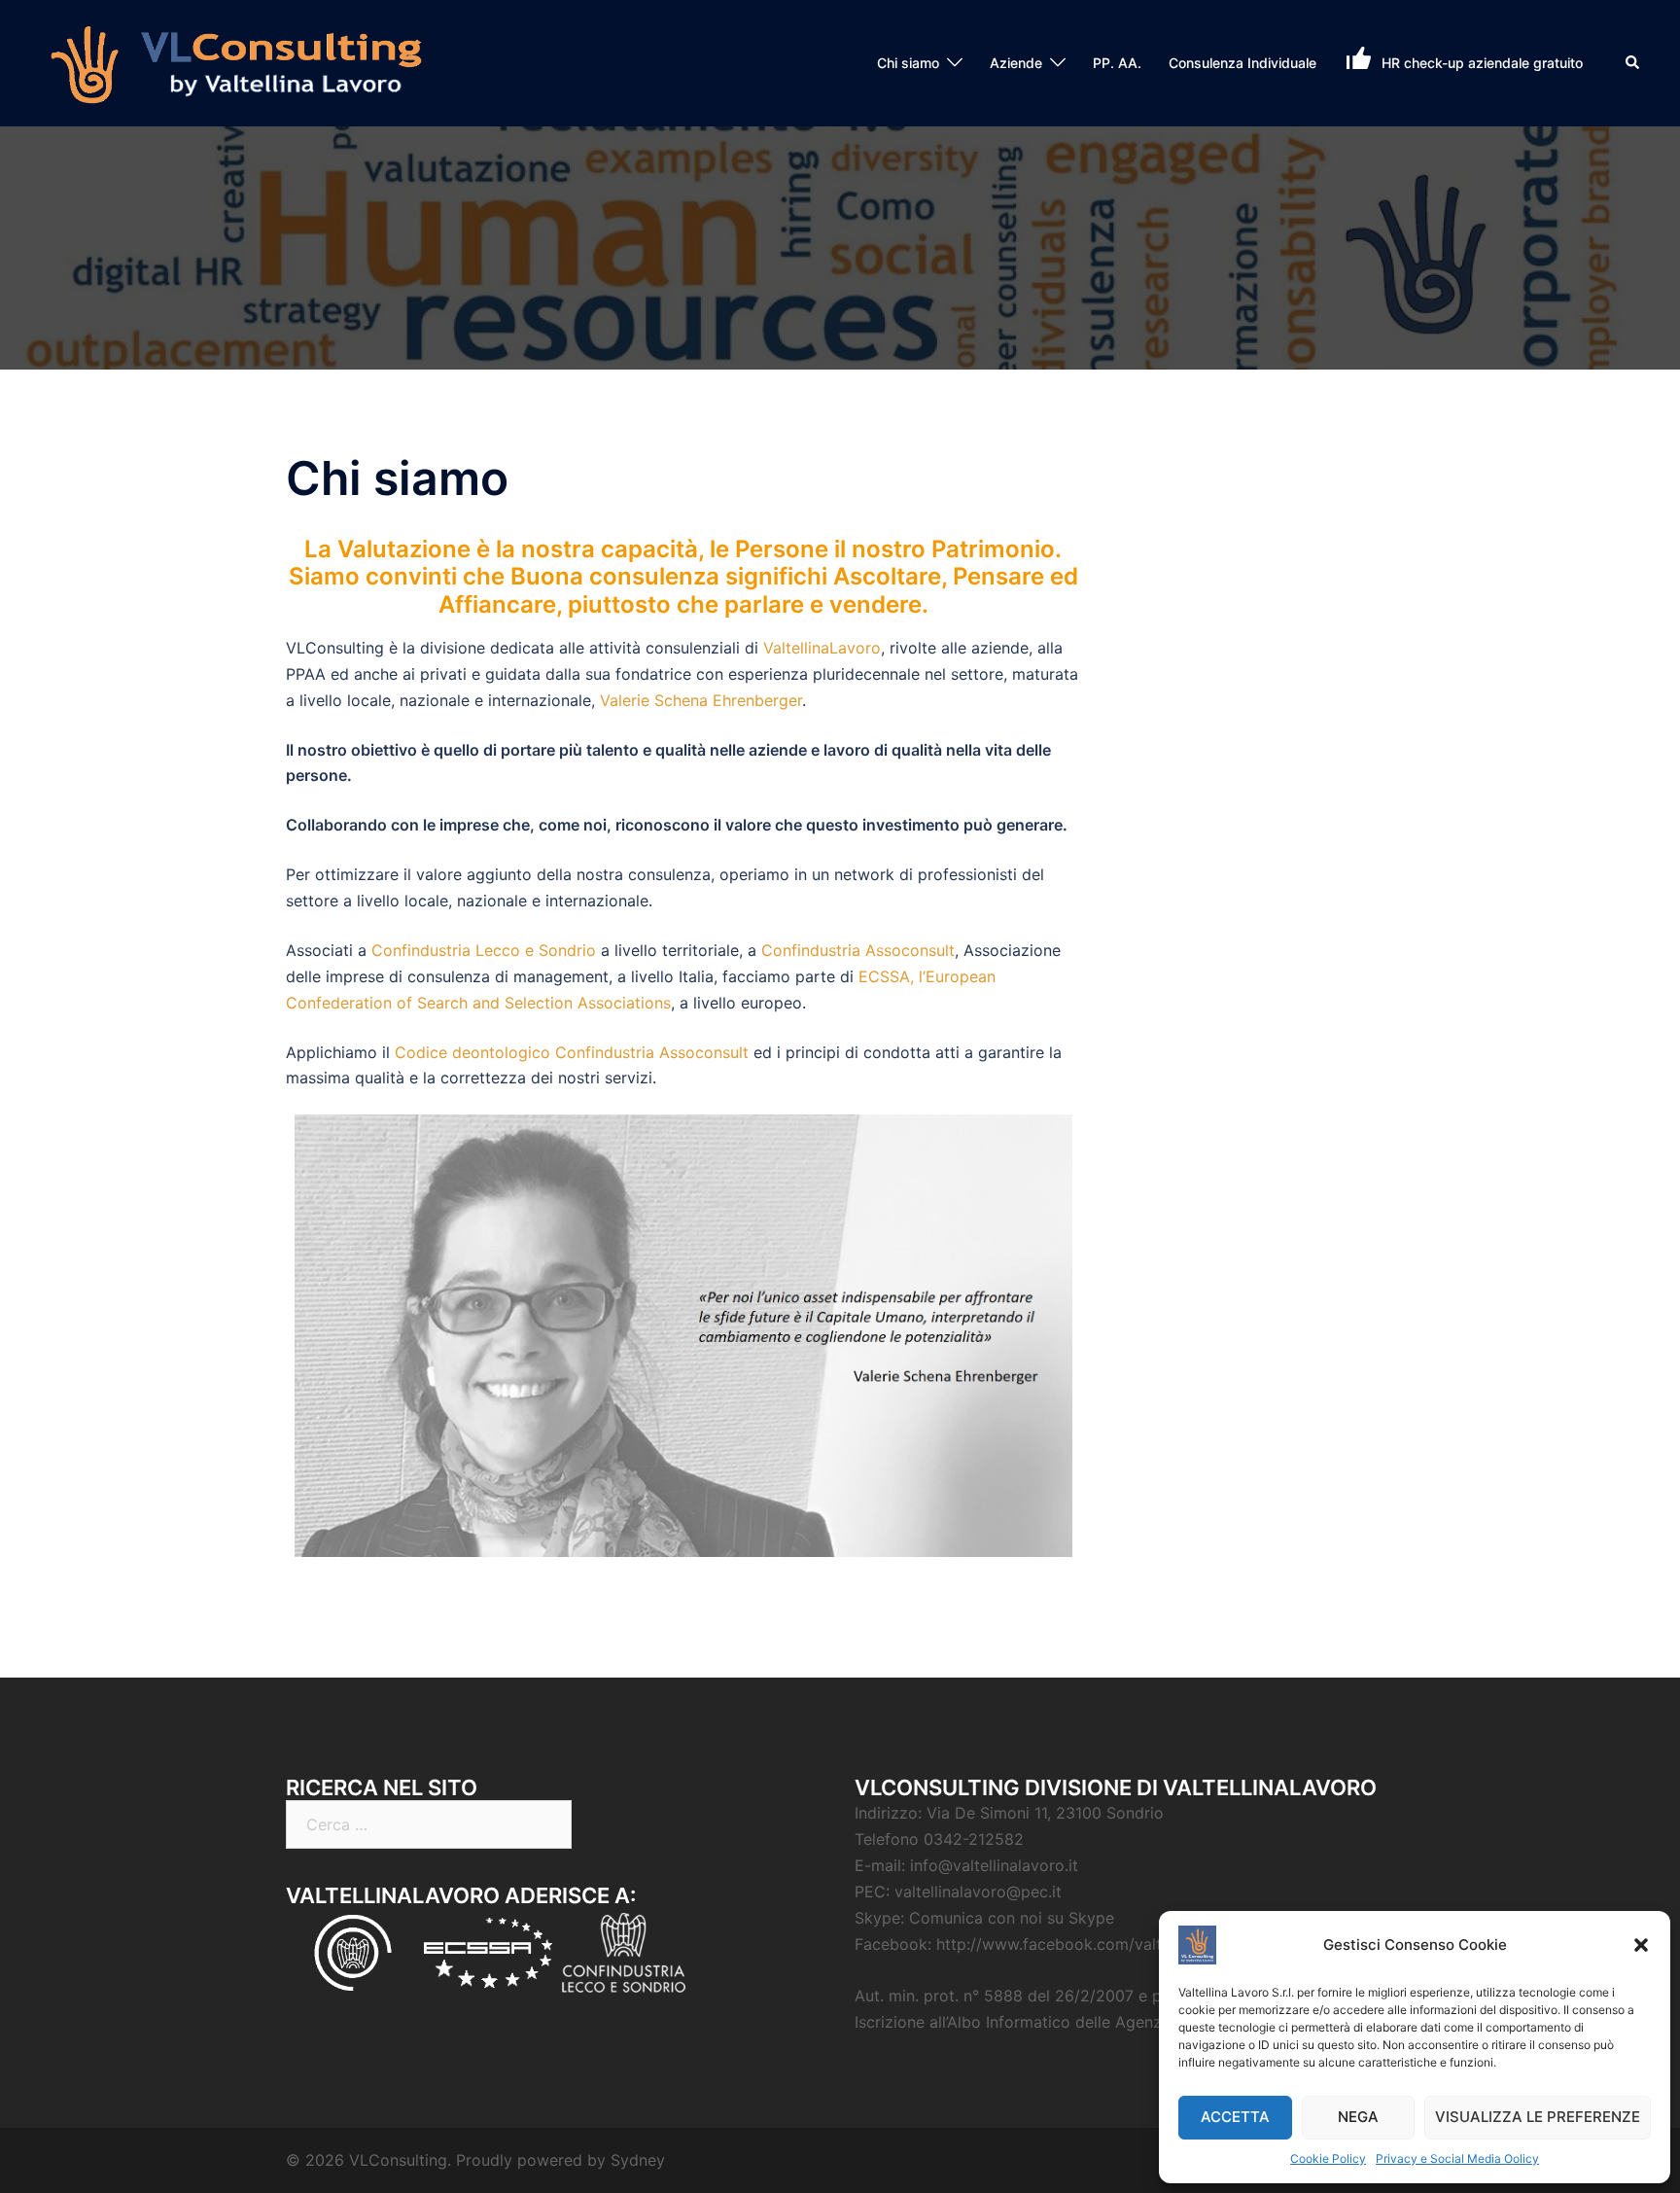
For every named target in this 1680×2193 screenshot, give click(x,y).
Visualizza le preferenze (1538, 2117)
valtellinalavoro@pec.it (978, 1892)
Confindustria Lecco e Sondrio (484, 950)
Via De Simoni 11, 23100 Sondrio (1045, 1813)
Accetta (1235, 2117)
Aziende (1016, 63)
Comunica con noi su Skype (1012, 1918)
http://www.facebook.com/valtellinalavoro (1091, 1944)
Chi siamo (908, 63)
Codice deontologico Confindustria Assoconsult (572, 1052)
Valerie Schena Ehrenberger (701, 700)
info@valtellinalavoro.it (994, 1865)
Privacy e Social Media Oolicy (1457, 2158)
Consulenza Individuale (1242, 63)
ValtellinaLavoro (822, 648)
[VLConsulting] (238, 61)
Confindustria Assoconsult (858, 950)
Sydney (638, 2160)
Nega (1358, 2117)
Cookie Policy (1328, 2158)
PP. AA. (1117, 63)
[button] (1641, 1945)
